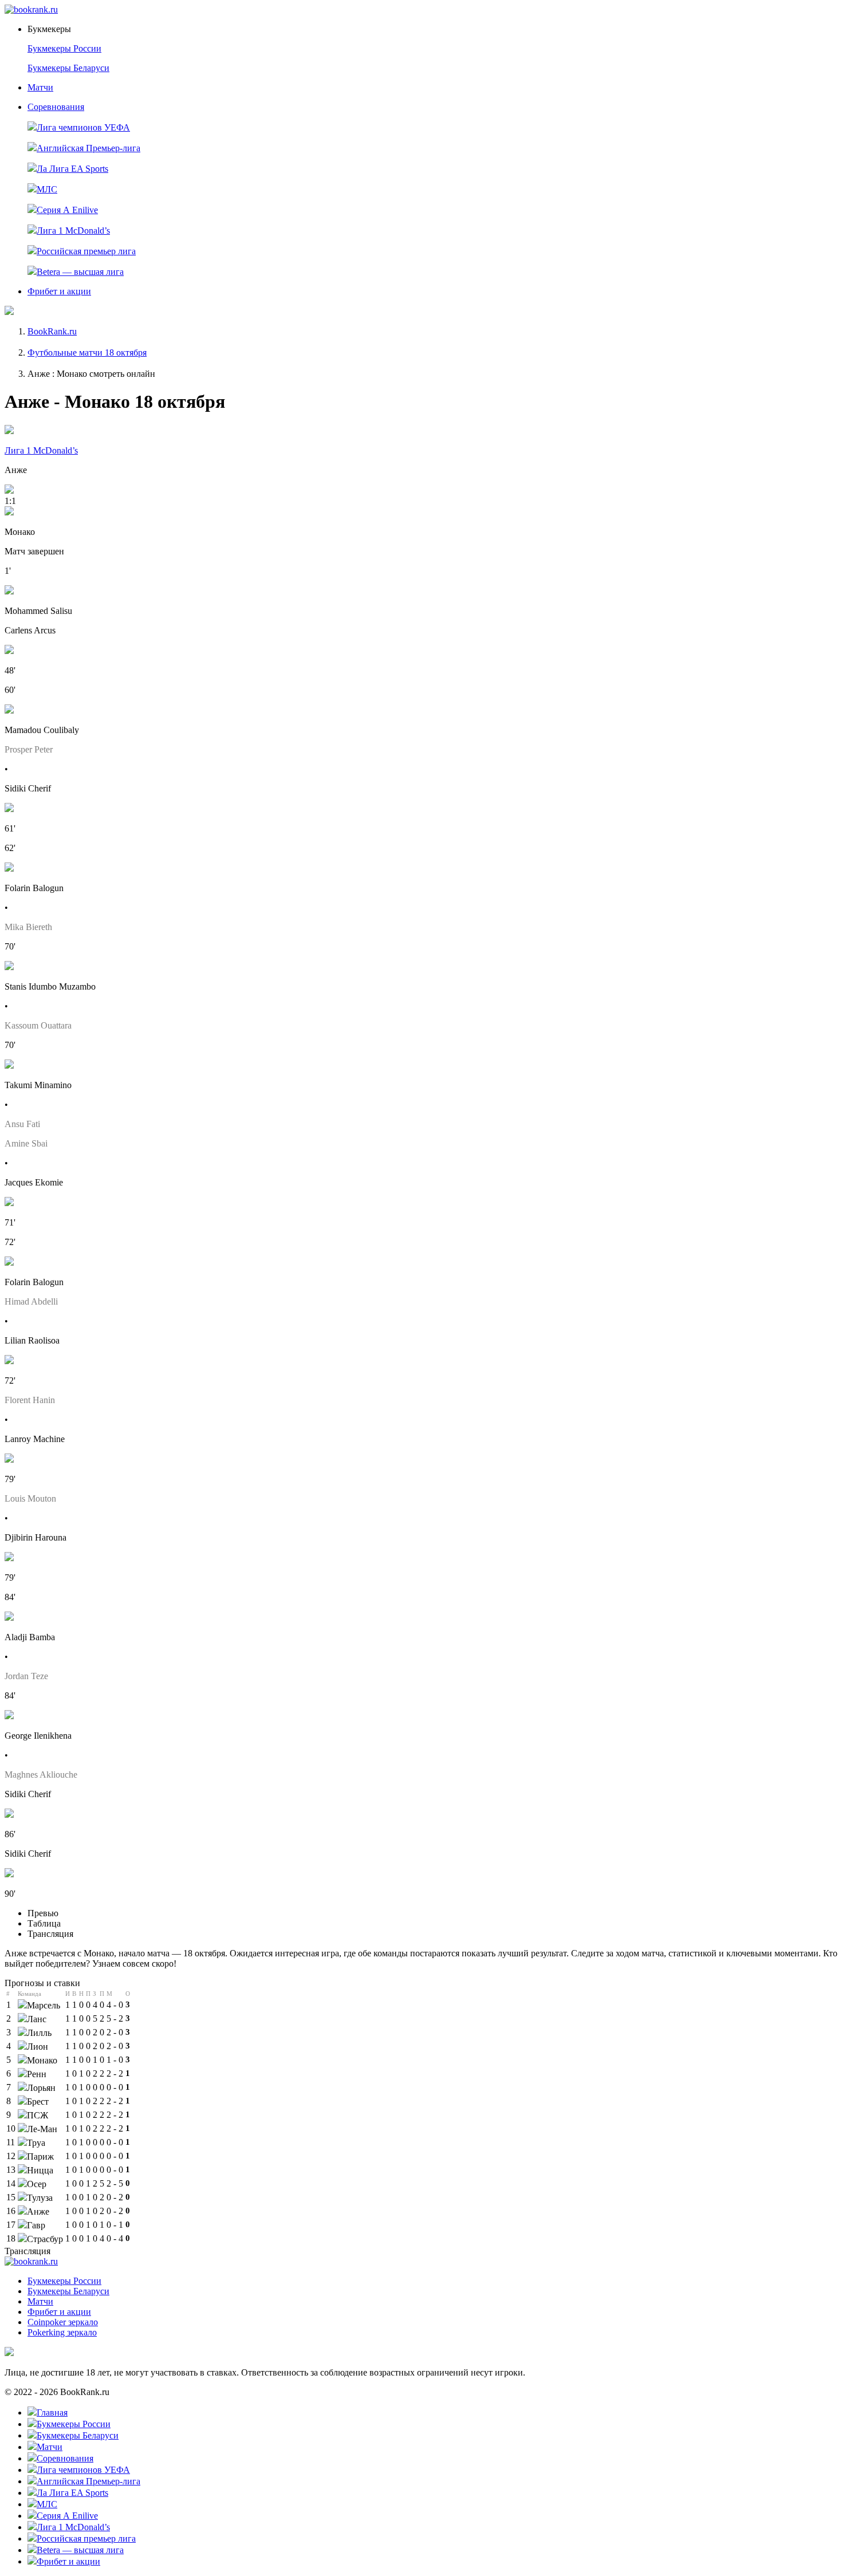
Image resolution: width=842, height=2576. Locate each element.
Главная (52, 2412)
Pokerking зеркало (62, 2332)
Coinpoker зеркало (63, 2322)
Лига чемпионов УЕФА (83, 127)
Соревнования (56, 107)
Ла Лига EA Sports (72, 169)
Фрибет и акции (59, 291)
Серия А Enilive (67, 210)
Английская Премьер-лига (88, 148)
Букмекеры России (64, 48)
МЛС (47, 189)
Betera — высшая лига (80, 272)
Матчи (40, 87)
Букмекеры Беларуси (68, 68)
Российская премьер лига (86, 251)
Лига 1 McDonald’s (73, 231)
